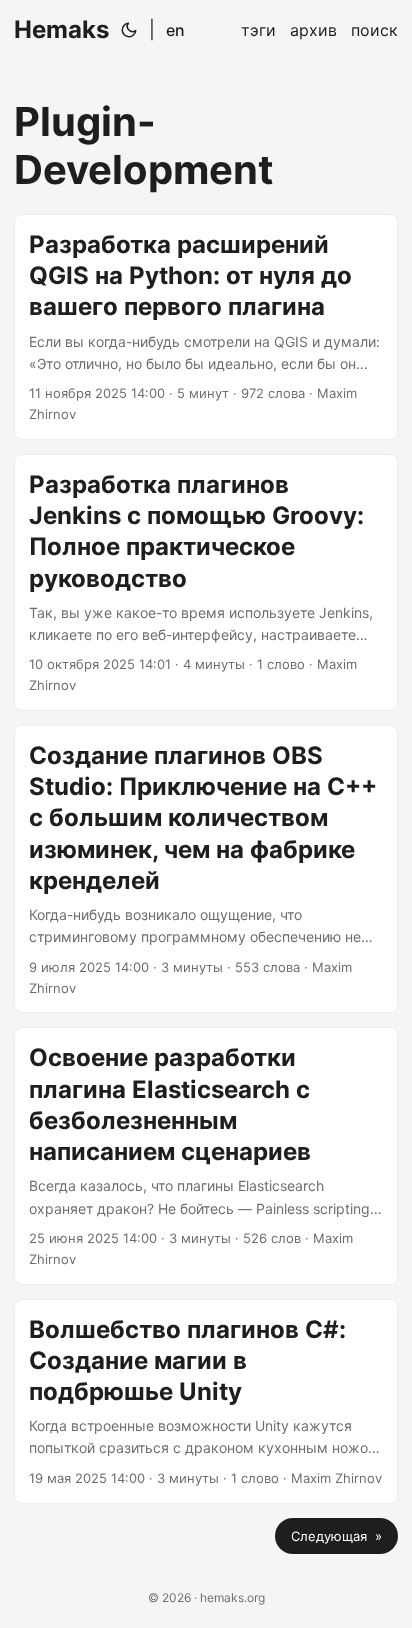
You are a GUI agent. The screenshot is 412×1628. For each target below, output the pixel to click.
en (175, 30)
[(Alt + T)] (129, 30)
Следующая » (336, 1536)
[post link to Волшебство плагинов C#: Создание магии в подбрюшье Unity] (206, 1401)
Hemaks (61, 29)
